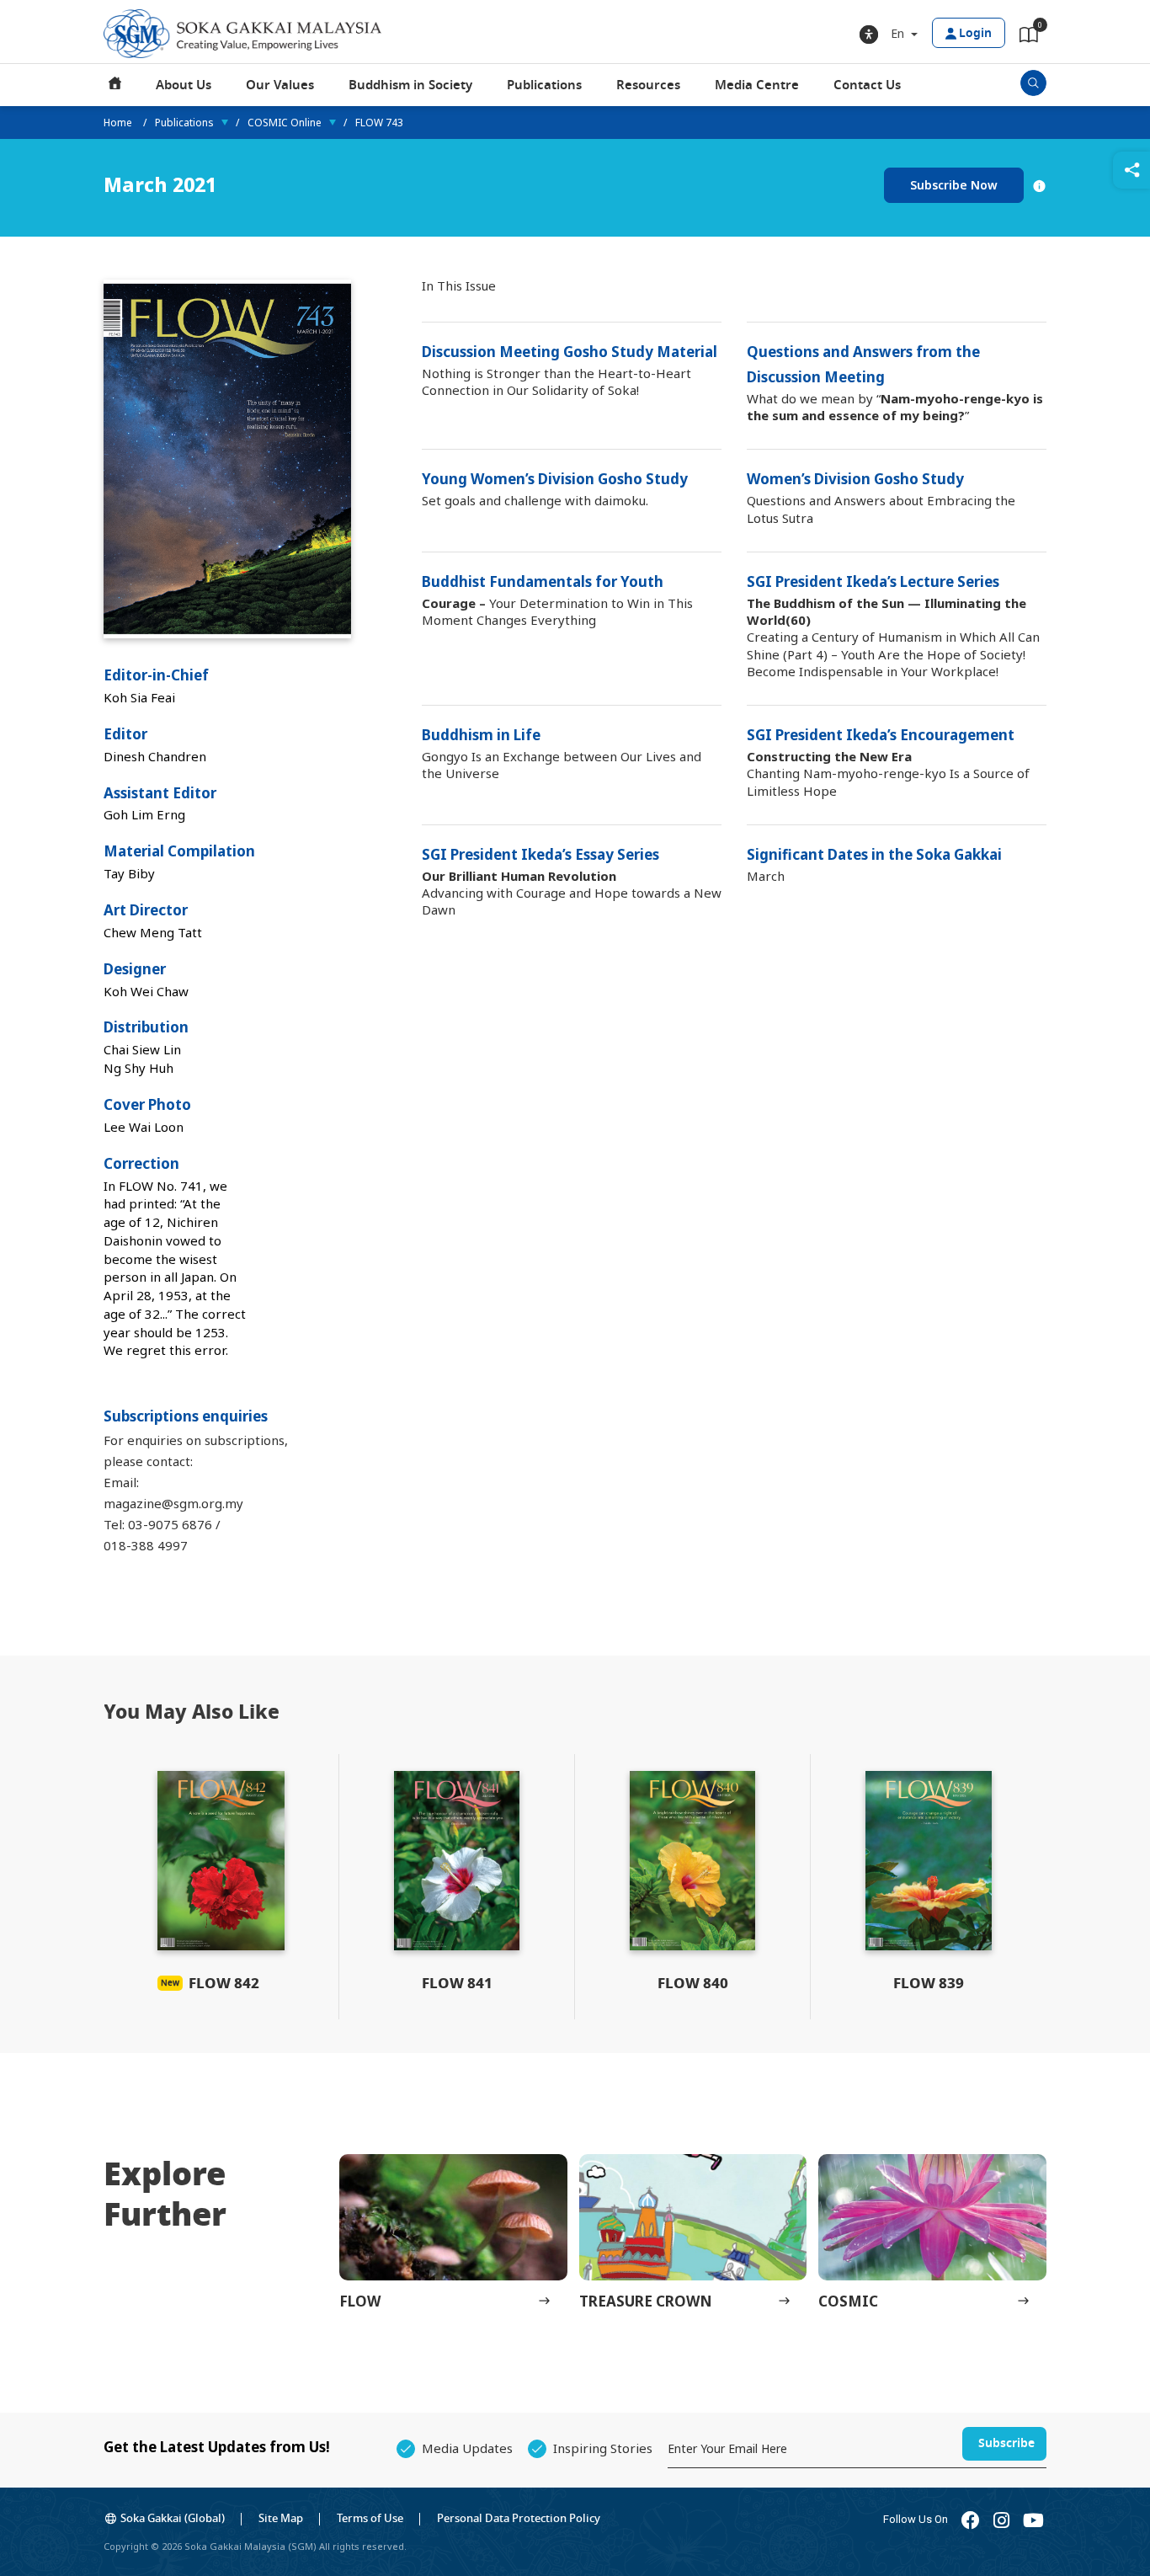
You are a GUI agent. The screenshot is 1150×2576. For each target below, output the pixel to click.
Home (115, 85)
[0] (1029, 38)
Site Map (281, 2518)
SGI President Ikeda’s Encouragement (881, 735)
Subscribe (1006, 2443)
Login (975, 33)
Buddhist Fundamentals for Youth (543, 581)
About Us (184, 85)
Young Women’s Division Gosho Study (555, 479)
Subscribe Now (954, 185)
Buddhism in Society (410, 85)
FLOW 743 (379, 123)
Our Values (280, 85)
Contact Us (867, 85)
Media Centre (757, 85)
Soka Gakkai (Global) (173, 2518)
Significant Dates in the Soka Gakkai (874, 854)
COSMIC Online (285, 123)
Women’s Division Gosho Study (855, 479)
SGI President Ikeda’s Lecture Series (873, 581)
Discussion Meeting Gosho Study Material (570, 352)
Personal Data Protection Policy (519, 2518)
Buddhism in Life (481, 735)
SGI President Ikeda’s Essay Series (540, 854)
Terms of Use (370, 2518)
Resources (648, 85)
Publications (544, 85)
